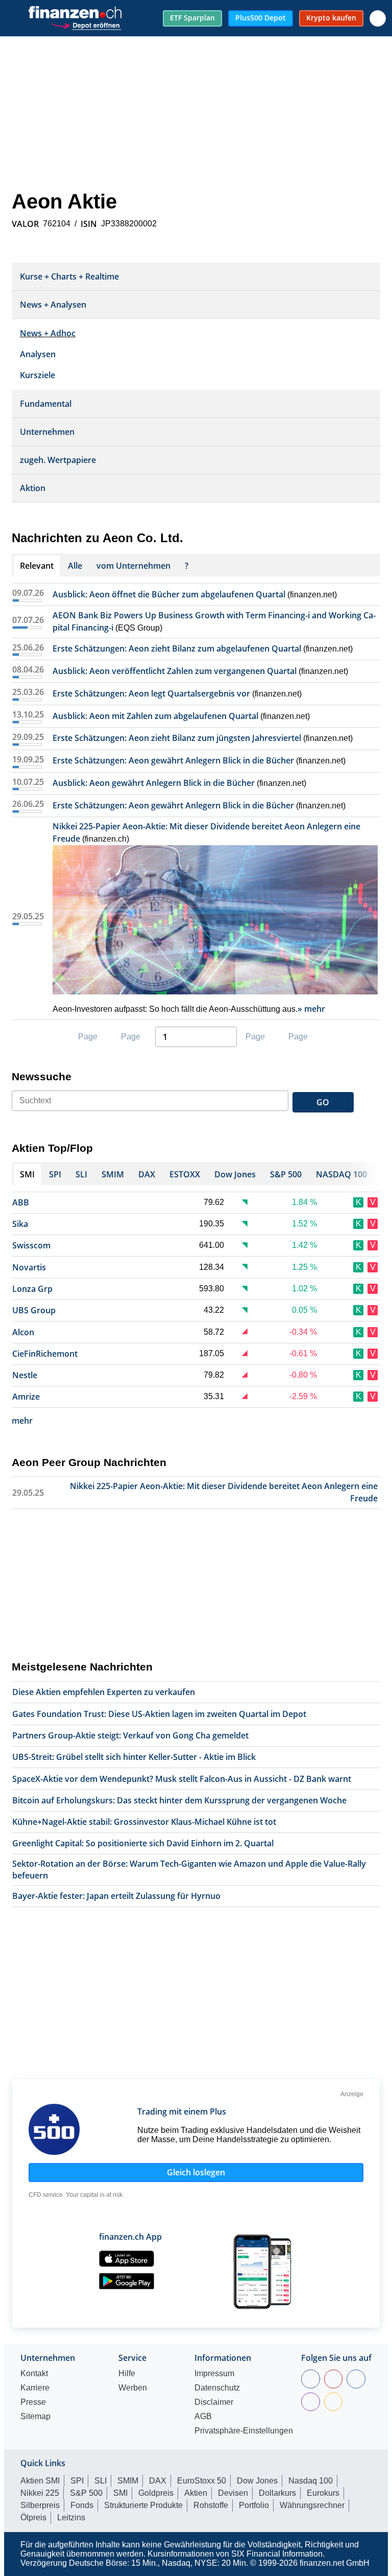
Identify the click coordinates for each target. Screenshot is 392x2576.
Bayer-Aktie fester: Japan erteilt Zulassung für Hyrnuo (116, 1896)
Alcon (23, 1332)
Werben (133, 2388)
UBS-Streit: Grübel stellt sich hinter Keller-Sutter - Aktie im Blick (134, 1757)
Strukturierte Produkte (143, 2505)
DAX (158, 2481)
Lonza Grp (32, 1289)
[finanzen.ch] (75, 12)
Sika (20, 1224)
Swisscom (31, 1245)
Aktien (196, 2493)
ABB (21, 1202)
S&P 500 (86, 2493)
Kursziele (38, 375)
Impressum (214, 2374)
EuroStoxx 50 (202, 2481)
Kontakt (34, 2374)
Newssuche (42, 1076)
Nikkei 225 (40, 2493)
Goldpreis (156, 2493)
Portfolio (254, 2505)
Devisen (233, 2493)
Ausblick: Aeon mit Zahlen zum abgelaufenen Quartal (155, 716)
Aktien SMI (40, 2481)
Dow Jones (257, 2481)
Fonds (82, 2505)
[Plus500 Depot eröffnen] (86, 24)
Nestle (25, 1375)
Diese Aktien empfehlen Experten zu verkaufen (104, 1692)
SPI (77, 2481)
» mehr (311, 1009)
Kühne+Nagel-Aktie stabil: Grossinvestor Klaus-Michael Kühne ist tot (144, 1822)
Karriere (35, 2388)
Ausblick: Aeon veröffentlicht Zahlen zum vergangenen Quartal (175, 671)
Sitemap (35, 2417)
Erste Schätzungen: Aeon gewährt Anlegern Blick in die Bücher (173, 760)
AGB (203, 2417)
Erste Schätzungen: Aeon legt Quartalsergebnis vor (151, 693)
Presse (33, 2402)
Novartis (29, 1267)
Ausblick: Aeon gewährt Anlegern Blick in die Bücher (154, 783)
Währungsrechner (312, 2505)
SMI (120, 2493)
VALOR (25, 224)
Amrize (26, 1397)
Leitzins (71, 2517)
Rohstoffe (211, 2505)
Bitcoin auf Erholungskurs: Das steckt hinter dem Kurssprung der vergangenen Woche (179, 1800)
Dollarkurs (277, 2493)
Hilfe (127, 2374)
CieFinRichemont (45, 1354)
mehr (22, 1421)
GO (323, 1102)
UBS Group (34, 1310)
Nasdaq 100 (311, 2481)
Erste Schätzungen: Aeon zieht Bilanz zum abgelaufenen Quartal (177, 648)
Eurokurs (323, 2493)
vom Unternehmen (133, 566)
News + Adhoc (48, 333)
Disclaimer (214, 2402)
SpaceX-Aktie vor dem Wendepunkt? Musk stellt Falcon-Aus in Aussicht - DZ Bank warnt (182, 1779)
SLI (101, 2481)
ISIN (89, 224)
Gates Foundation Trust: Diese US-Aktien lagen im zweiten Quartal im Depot (159, 1714)
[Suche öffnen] (378, 18)
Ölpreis (33, 2517)
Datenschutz (217, 2388)
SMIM (128, 2481)
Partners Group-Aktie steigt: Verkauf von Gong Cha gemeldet (130, 1735)
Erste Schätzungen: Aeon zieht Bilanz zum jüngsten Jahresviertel (177, 738)
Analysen (38, 354)
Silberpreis (40, 2505)
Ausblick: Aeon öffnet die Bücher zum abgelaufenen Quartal (169, 594)
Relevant (37, 566)
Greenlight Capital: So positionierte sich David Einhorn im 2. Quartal (143, 1843)
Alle (75, 566)
